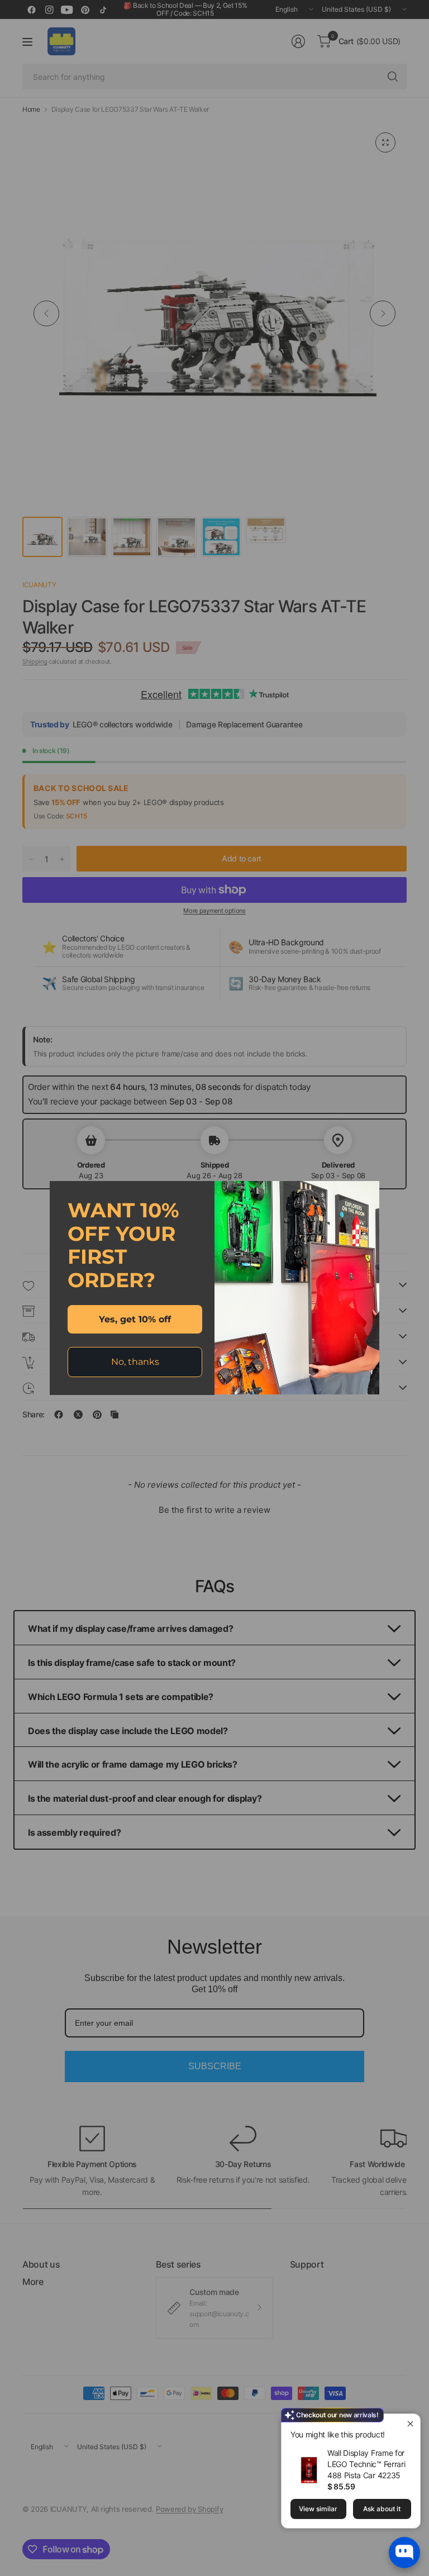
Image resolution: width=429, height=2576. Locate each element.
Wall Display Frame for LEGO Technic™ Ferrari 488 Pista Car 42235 (366, 2464)
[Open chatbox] (404, 2553)
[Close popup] (410, 2424)
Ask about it (382, 2509)
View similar (318, 2509)
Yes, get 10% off (135, 1319)
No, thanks (135, 1362)
